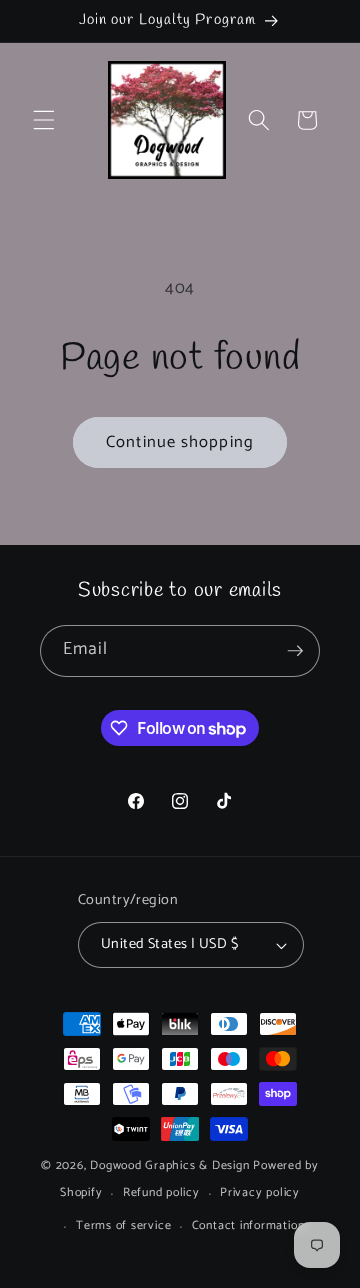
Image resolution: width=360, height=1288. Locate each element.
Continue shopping (180, 442)
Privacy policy (260, 1193)
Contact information (248, 1226)
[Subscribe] (295, 651)
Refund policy (161, 1193)
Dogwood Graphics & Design (169, 1166)
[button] (44, 120)
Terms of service (123, 1226)
